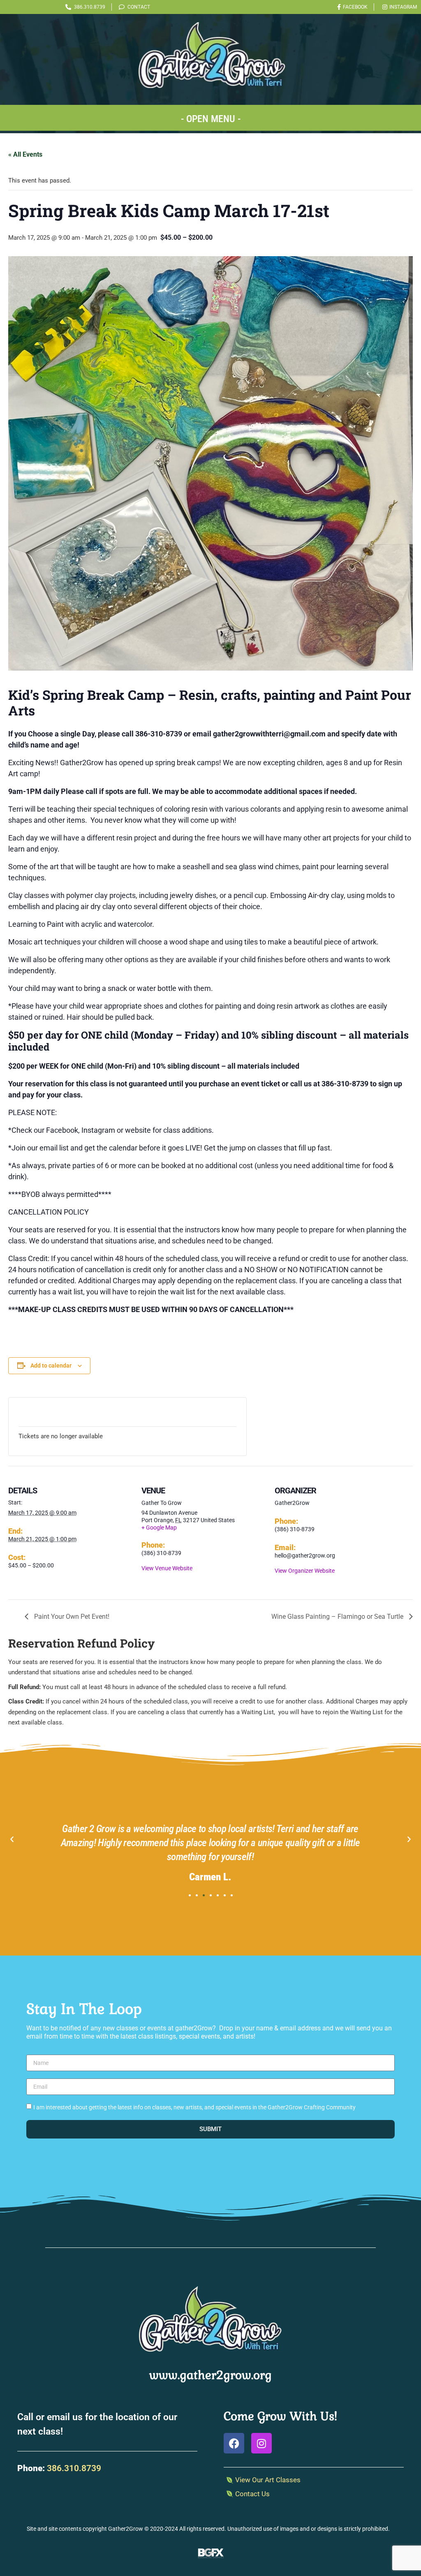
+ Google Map (159, 1528)
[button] (210, 118)
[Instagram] (261, 2443)
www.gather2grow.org (210, 2375)
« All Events (25, 154)
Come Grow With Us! (280, 2416)
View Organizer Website (305, 1571)
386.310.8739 (74, 2468)
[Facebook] (234, 2443)
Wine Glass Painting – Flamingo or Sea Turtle (338, 1617)
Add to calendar (51, 1366)
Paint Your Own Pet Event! (71, 1617)
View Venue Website (167, 1568)
